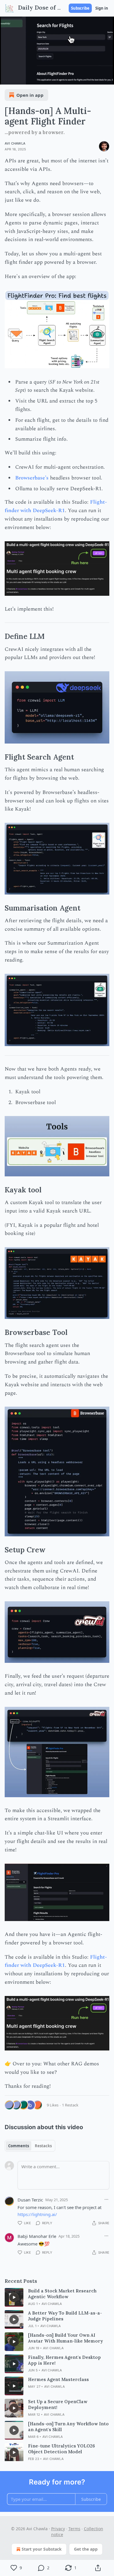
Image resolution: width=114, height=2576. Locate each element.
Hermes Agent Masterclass (58, 2379)
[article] (57, 2297)
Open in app (30, 95)
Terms (74, 2529)
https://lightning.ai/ (37, 2214)
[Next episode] (19, 78)
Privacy (58, 2529)
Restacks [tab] (43, 2146)
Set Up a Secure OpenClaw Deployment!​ (58, 2404)
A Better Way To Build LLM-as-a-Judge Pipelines (65, 2316)
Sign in (102, 8)
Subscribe (80, 8)
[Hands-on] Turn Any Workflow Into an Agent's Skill (68, 2427)
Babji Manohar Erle (37, 2236)
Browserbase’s (32, 478)
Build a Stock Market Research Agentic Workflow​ (62, 2294)
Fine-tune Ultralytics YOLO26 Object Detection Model (62, 2449)
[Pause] (6, 78)
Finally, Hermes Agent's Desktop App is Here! (64, 2360)
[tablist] (30, 2146)
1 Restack (70, 2105)
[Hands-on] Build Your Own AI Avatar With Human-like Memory (65, 2338)
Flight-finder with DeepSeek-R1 (56, 506)
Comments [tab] (19, 2146)
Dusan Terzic (30, 2200)
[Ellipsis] (106, 2199)
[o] (14, 2297)
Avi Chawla (15, 143)
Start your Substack (42, 2549)
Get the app (86, 2549)
